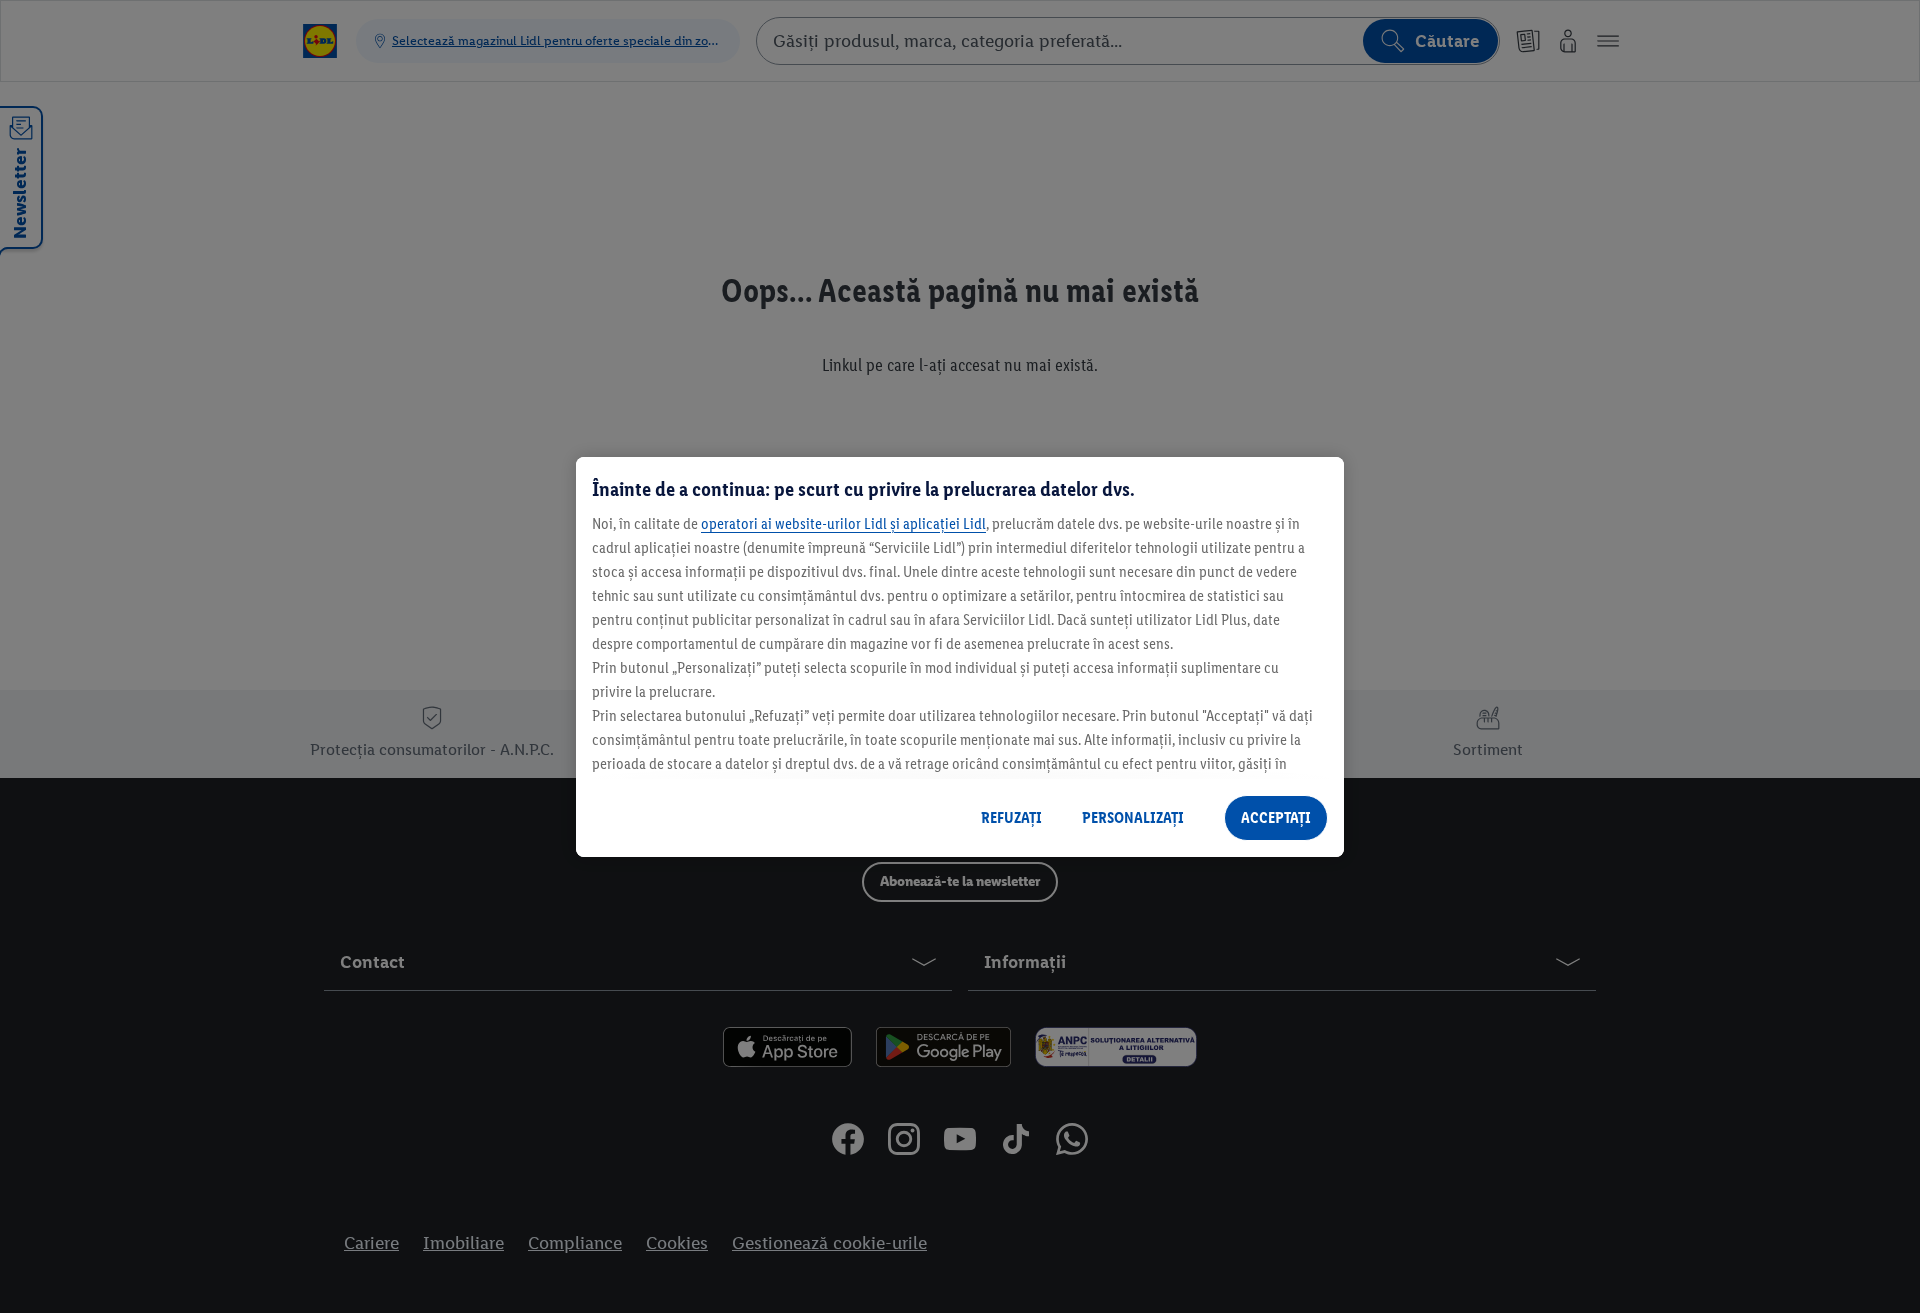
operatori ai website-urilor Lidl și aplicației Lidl (843, 523)
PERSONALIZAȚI (1133, 817)
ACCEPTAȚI (1276, 817)
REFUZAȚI (1011, 817)
